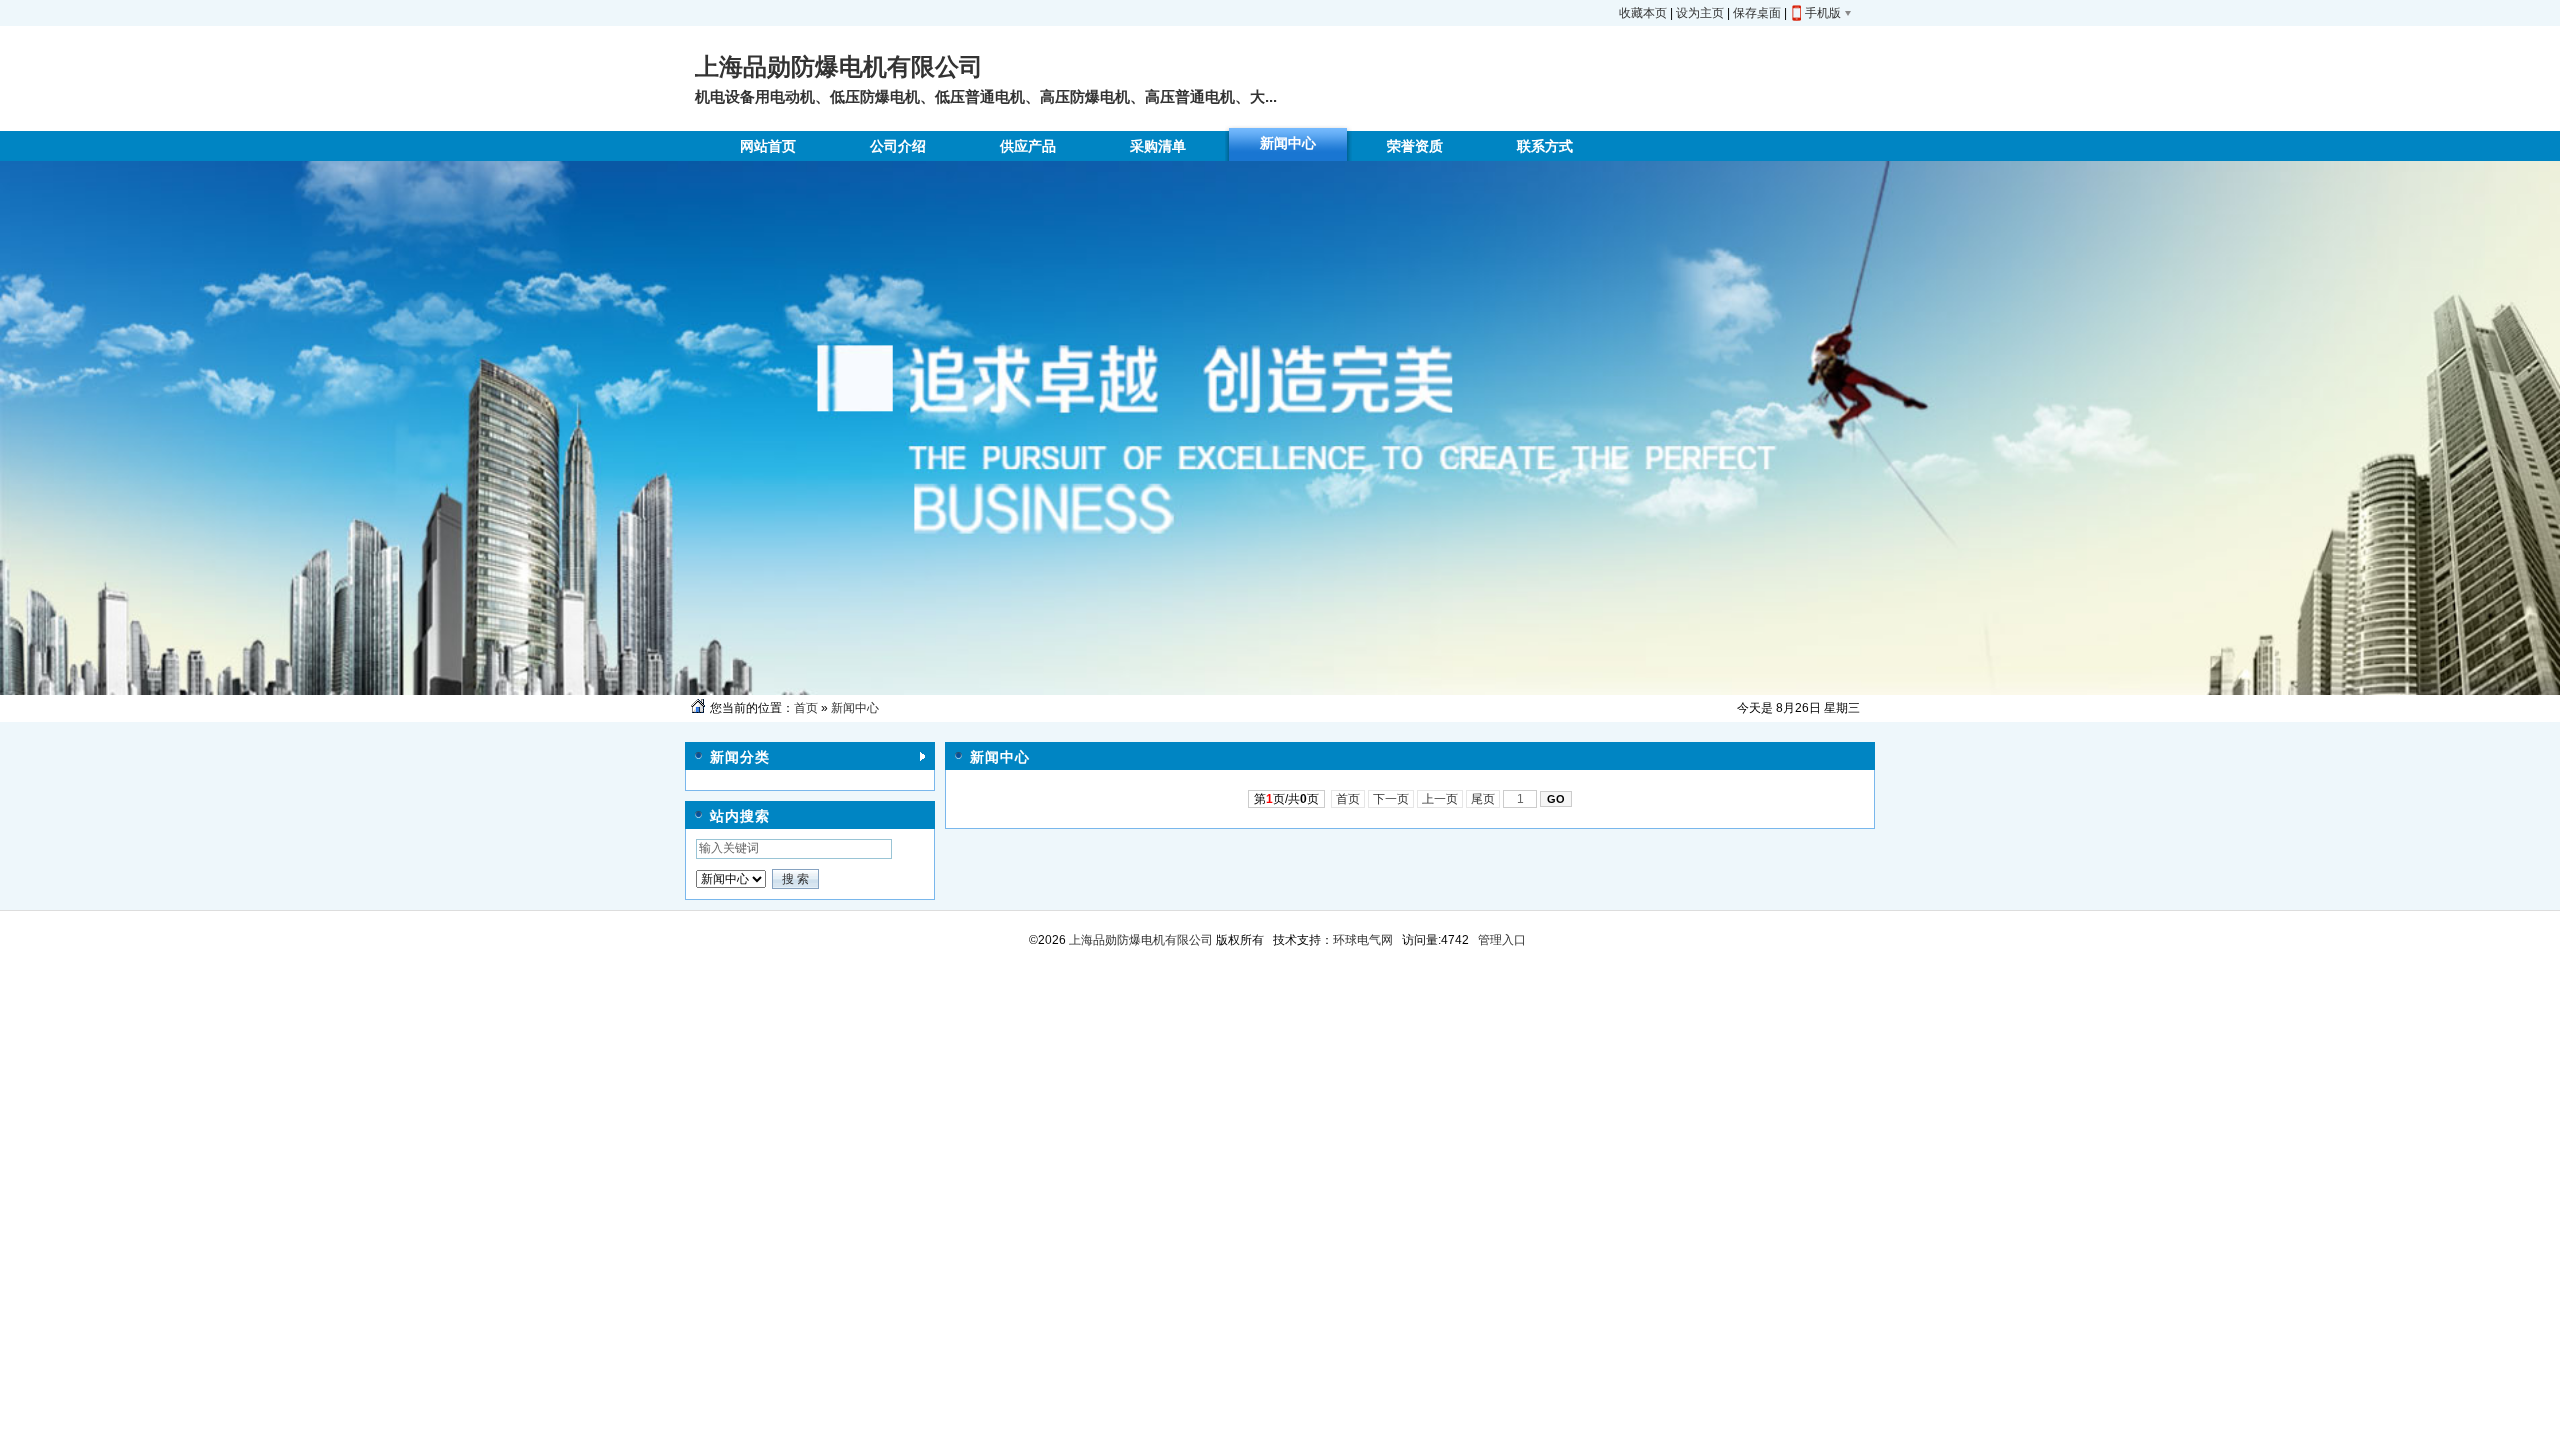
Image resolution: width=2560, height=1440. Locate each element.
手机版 (1823, 13)
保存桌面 (1757, 13)
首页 (806, 708)
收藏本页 (1643, 13)
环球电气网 (1363, 940)
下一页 (1391, 799)
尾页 (1483, 799)
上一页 (1440, 799)
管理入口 (1502, 940)
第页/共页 (1286, 799)
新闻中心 (855, 708)
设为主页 (1700, 13)
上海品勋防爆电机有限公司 (1139, 940)
